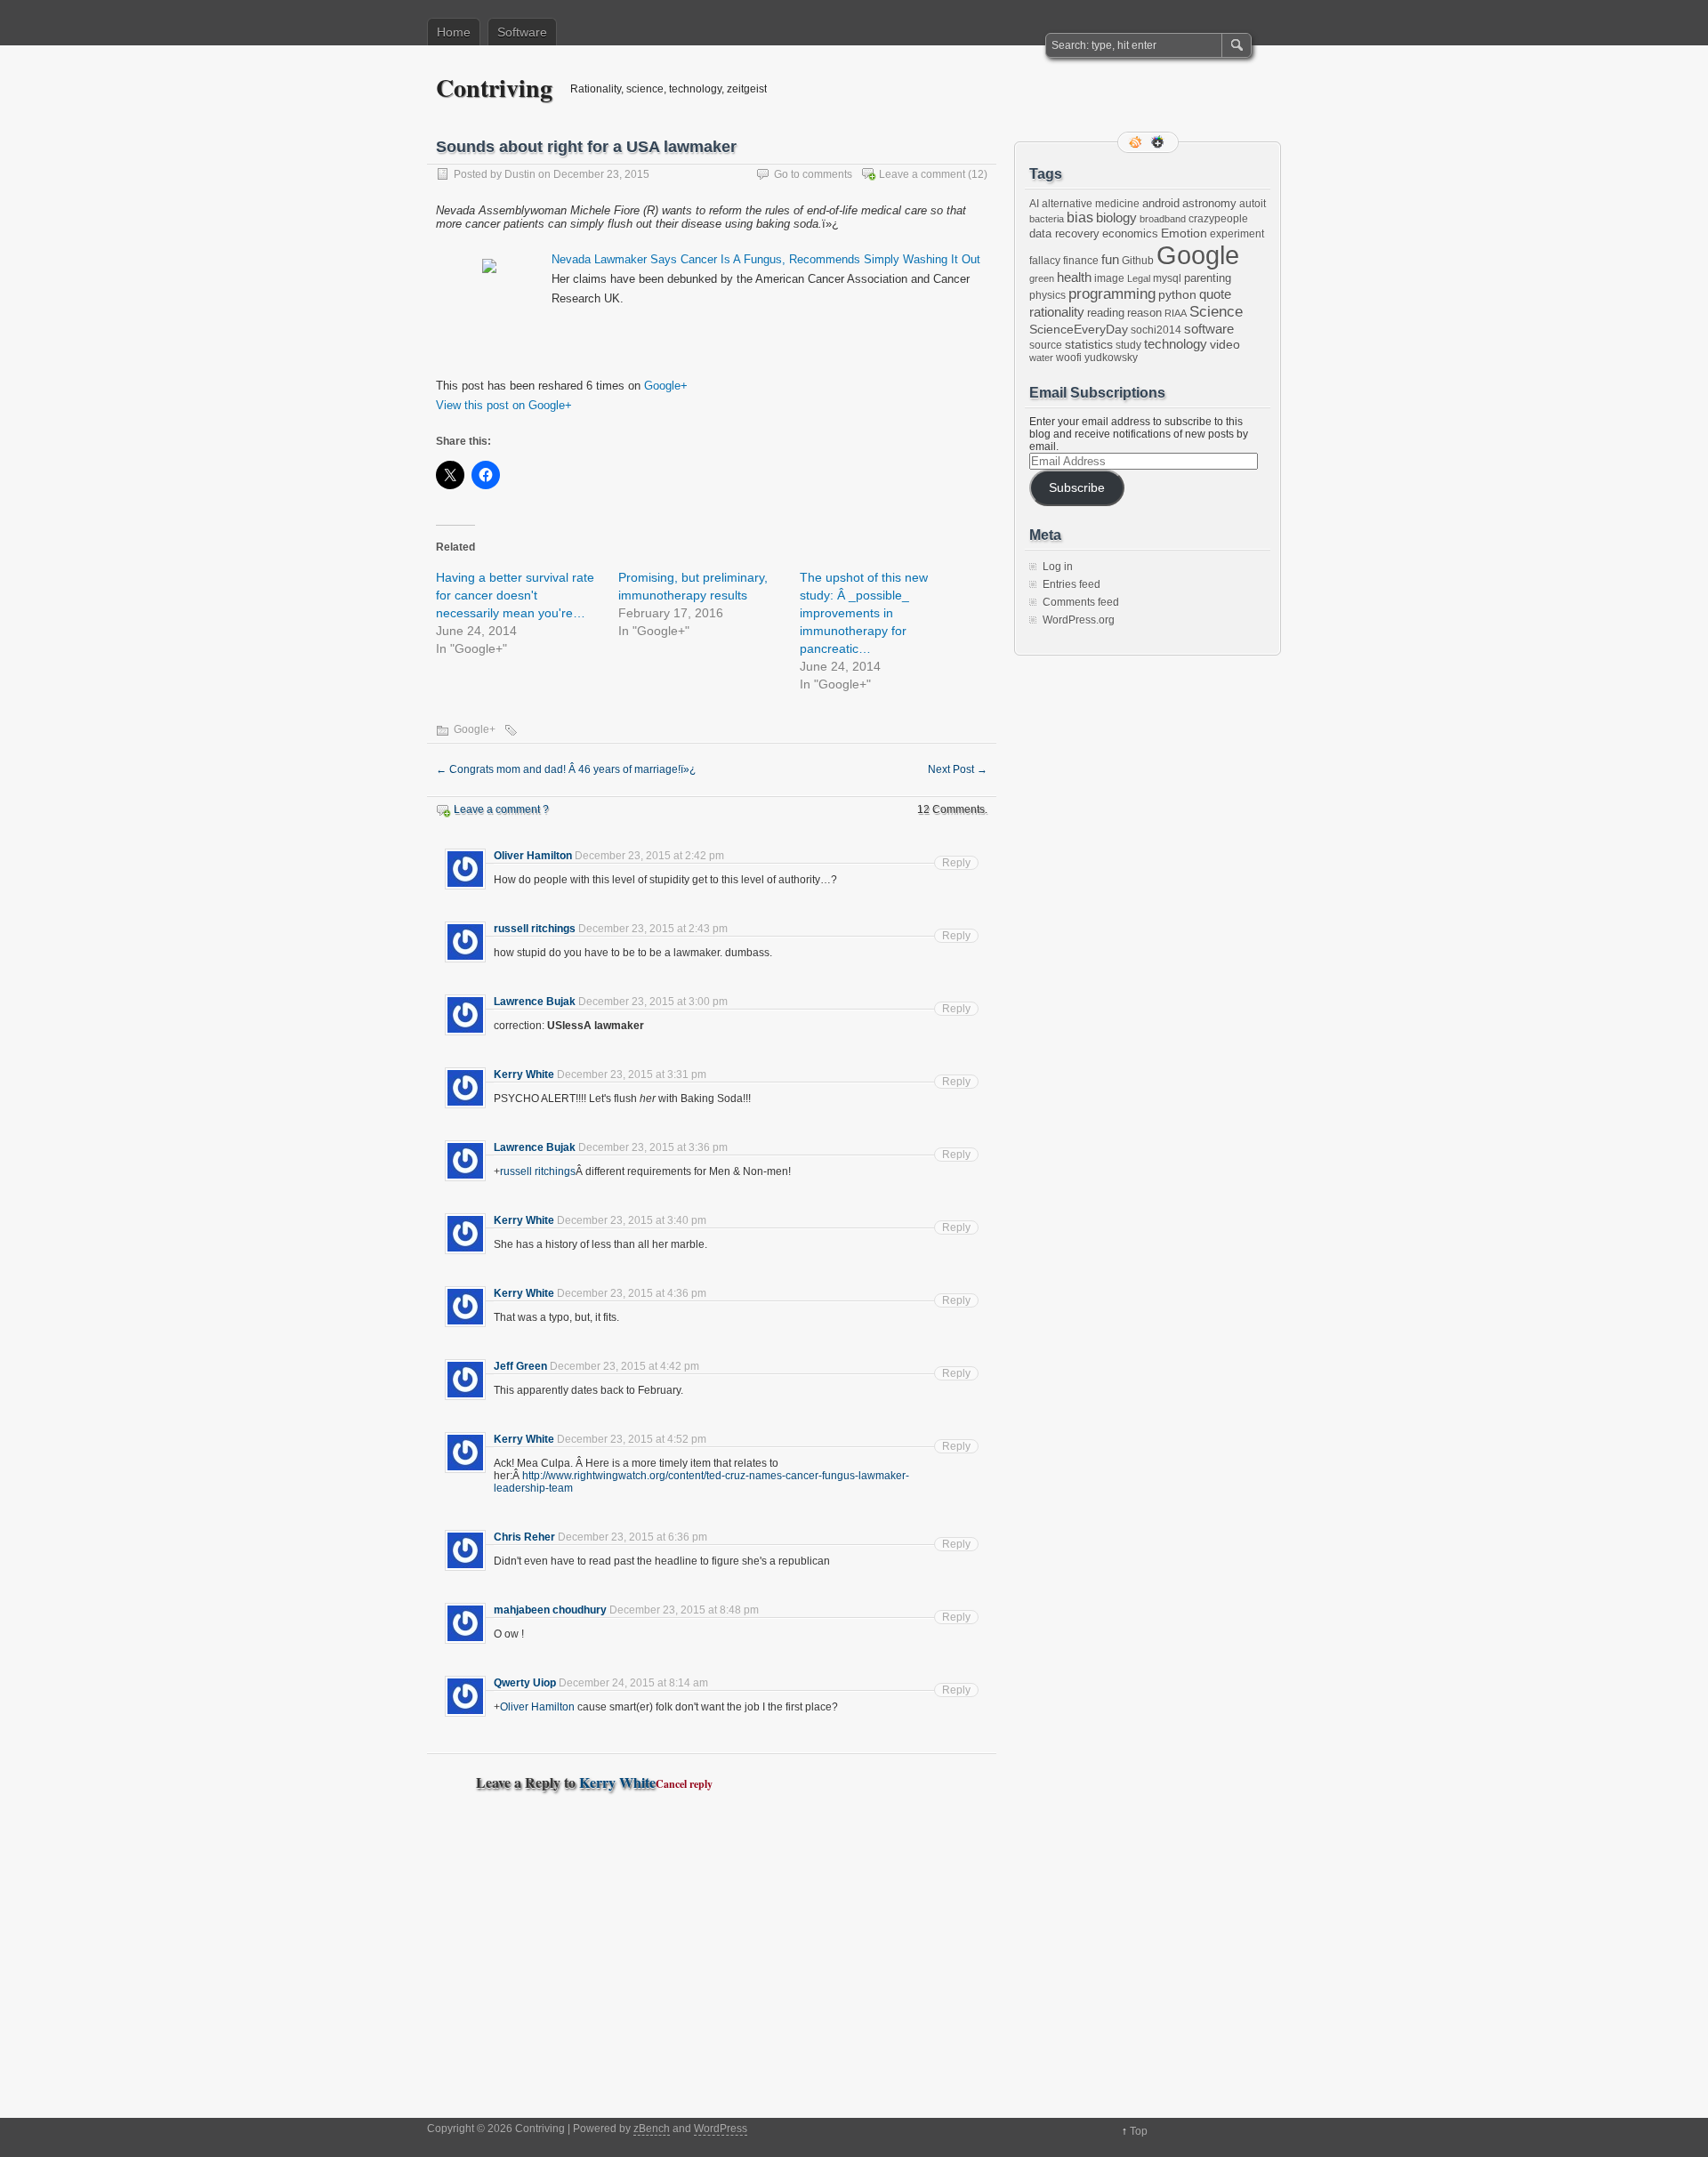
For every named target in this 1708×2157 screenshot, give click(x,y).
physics (1047, 295)
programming (1112, 294)
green (1042, 278)
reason (1144, 313)
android (1161, 203)
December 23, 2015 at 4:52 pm (632, 1439)
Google (1198, 255)
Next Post (958, 769)
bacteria (1047, 219)
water (1041, 358)
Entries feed (1072, 584)
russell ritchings (535, 929)
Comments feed (1081, 602)
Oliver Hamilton (533, 856)
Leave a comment (922, 174)
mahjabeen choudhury (550, 1610)
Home (454, 32)
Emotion (1184, 233)
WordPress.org (1079, 620)
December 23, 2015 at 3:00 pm (653, 1002)
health (1074, 278)
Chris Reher (524, 1537)
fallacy (1045, 261)
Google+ (666, 386)
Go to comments (813, 174)
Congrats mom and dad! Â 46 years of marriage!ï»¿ (566, 769)
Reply (956, 863)
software (1209, 329)
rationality (1057, 312)
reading (1106, 313)
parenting (1208, 278)
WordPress (721, 2129)
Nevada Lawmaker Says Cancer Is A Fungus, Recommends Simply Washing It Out (766, 259)
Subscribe (1077, 488)
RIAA (1176, 313)
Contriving (494, 88)
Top (1139, 2131)
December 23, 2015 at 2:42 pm (649, 856)
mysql (1167, 278)
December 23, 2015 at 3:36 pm (653, 1147)
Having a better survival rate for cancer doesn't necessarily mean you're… (515, 595)
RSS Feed (1137, 142)
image (1109, 278)
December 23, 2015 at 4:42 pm (624, 1366)
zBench (652, 2129)
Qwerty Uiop (525, 1683)
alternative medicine (1091, 204)
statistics (1089, 344)
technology (1176, 344)
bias (1080, 217)
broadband (1163, 219)
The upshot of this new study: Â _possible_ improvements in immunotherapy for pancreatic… (864, 613)
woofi (1069, 358)
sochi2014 (1156, 330)
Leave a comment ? (501, 809)
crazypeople (1218, 219)
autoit (1253, 204)
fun (1110, 260)
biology (1116, 218)
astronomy (1209, 203)
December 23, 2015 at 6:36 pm (632, 1537)
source (1046, 345)
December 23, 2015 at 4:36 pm (632, 1293)
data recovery (1064, 233)
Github (1138, 261)
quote (1215, 294)
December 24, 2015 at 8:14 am (633, 1683)
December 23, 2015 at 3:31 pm (632, 1074)
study (1128, 345)
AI (1034, 204)
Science (1216, 312)
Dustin (520, 174)
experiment (1237, 234)
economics (1130, 233)
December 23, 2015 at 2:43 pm (653, 929)
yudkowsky (1111, 358)
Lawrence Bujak (535, 1002)
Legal (1139, 278)
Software (522, 32)
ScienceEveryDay (1079, 329)
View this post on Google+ (504, 405)
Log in (1058, 567)
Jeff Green (520, 1366)
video (1225, 344)
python (1177, 294)
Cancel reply (684, 1784)
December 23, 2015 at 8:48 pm (684, 1610)
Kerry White (524, 1074)
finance (1081, 261)
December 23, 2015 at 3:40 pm (632, 1220)
